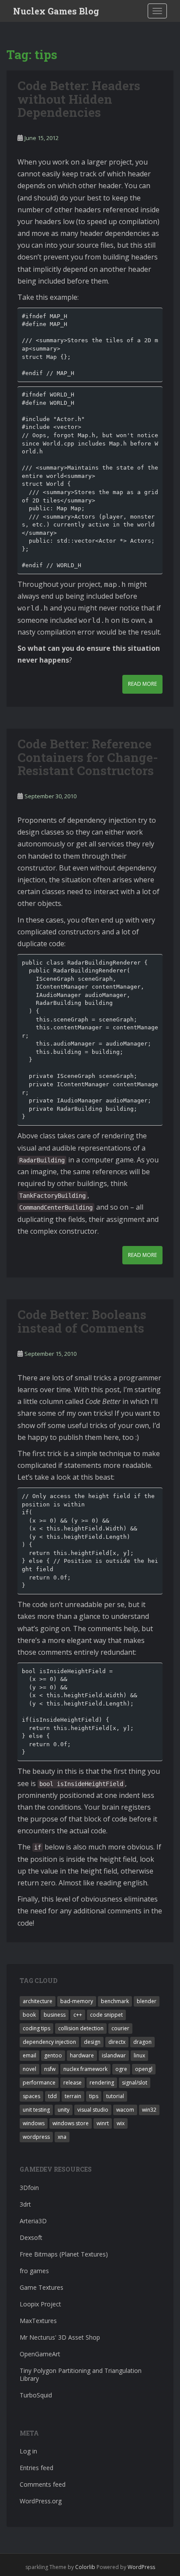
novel (29, 2069)
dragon (142, 2042)
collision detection (81, 2028)
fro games (34, 2271)
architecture (38, 2001)
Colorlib (85, 2567)
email (29, 2055)
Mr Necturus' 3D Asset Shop (60, 2337)
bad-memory (77, 2001)
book (29, 2015)
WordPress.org (41, 2501)
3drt (25, 2204)
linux (139, 2055)
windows (34, 2123)
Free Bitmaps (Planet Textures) (64, 2254)
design (92, 2042)
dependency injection (49, 2042)
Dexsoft (31, 2237)
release (73, 2083)
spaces (31, 2096)
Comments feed (43, 2484)
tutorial (115, 2096)
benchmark (115, 2001)
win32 (149, 2110)
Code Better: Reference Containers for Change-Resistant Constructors (88, 757)
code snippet (106, 2015)
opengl (144, 2069)
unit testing (36, 2110)
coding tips (36, 2028)
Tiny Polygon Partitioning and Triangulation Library (81, 2374)
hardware (82, 2055)
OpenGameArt (40, 2354)
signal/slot (135, 2083)
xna (62, 2137)
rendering (102, 2083)
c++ (78, 2015)
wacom (125, 2110)
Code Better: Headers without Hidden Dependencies (79, 99)
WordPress (141, 2567)
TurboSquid (36, 2395)
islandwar (114, 2055)
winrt (103, 2123)
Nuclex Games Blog (56, 11)
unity (64, 2110)
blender (147, 2001)
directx (117, 2042)
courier (120, 2028)
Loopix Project (40, 2304)
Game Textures (42, 2287)
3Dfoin (29, 2188)
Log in (28, 2451)
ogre (121, 2069)
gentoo (53, 2055)
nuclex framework (85, 2069)
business (55, 2015)
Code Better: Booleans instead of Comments (82, 1321)
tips (94, 2096)
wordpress (36, 2137)
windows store (71, 2123)
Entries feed (36, 2468)
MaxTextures (38, 2321)
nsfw (50, 2069)
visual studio (93, 2110)
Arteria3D (33, 2221)
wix (121, 2123)
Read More (142, 684)
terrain (73, 2096)
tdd (52, 2096)
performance (39, 2083)
